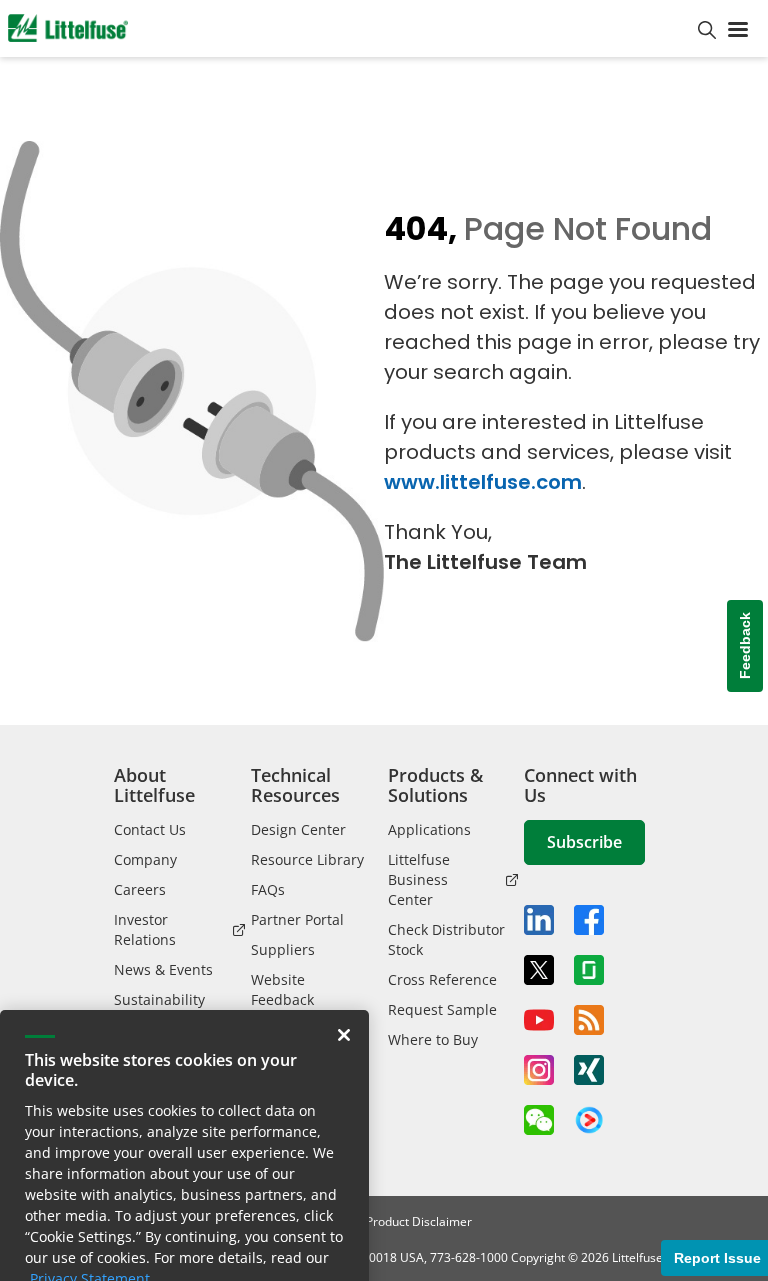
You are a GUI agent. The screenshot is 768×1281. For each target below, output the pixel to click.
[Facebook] (589, 920)
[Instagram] (539, 1070)
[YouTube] (539, 1020)
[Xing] (589, 1070)
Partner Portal (297, 919)
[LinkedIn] (539, 920)
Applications (429, 829)
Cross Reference (442, 979)
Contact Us (150, 829)
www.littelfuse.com (483, 482)
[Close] (344, 951)
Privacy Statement (90, 1194)
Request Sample (442, 1009)
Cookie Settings (265, 1247)
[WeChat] (539, 1120)
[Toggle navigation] (742, 28)
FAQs (268, 889)
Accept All (98, 1247)
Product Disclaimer (419, 1221)
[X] (539, 970)
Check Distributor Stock (446, 939)
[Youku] (589, 1121)
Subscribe (584, 842)
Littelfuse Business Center (419, 879)
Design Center (298, 829)
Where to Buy (433, 1039)
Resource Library (307, 859)
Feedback (745, 645)
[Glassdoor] (589, 970)
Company (145, 859)
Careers (140, 889)
